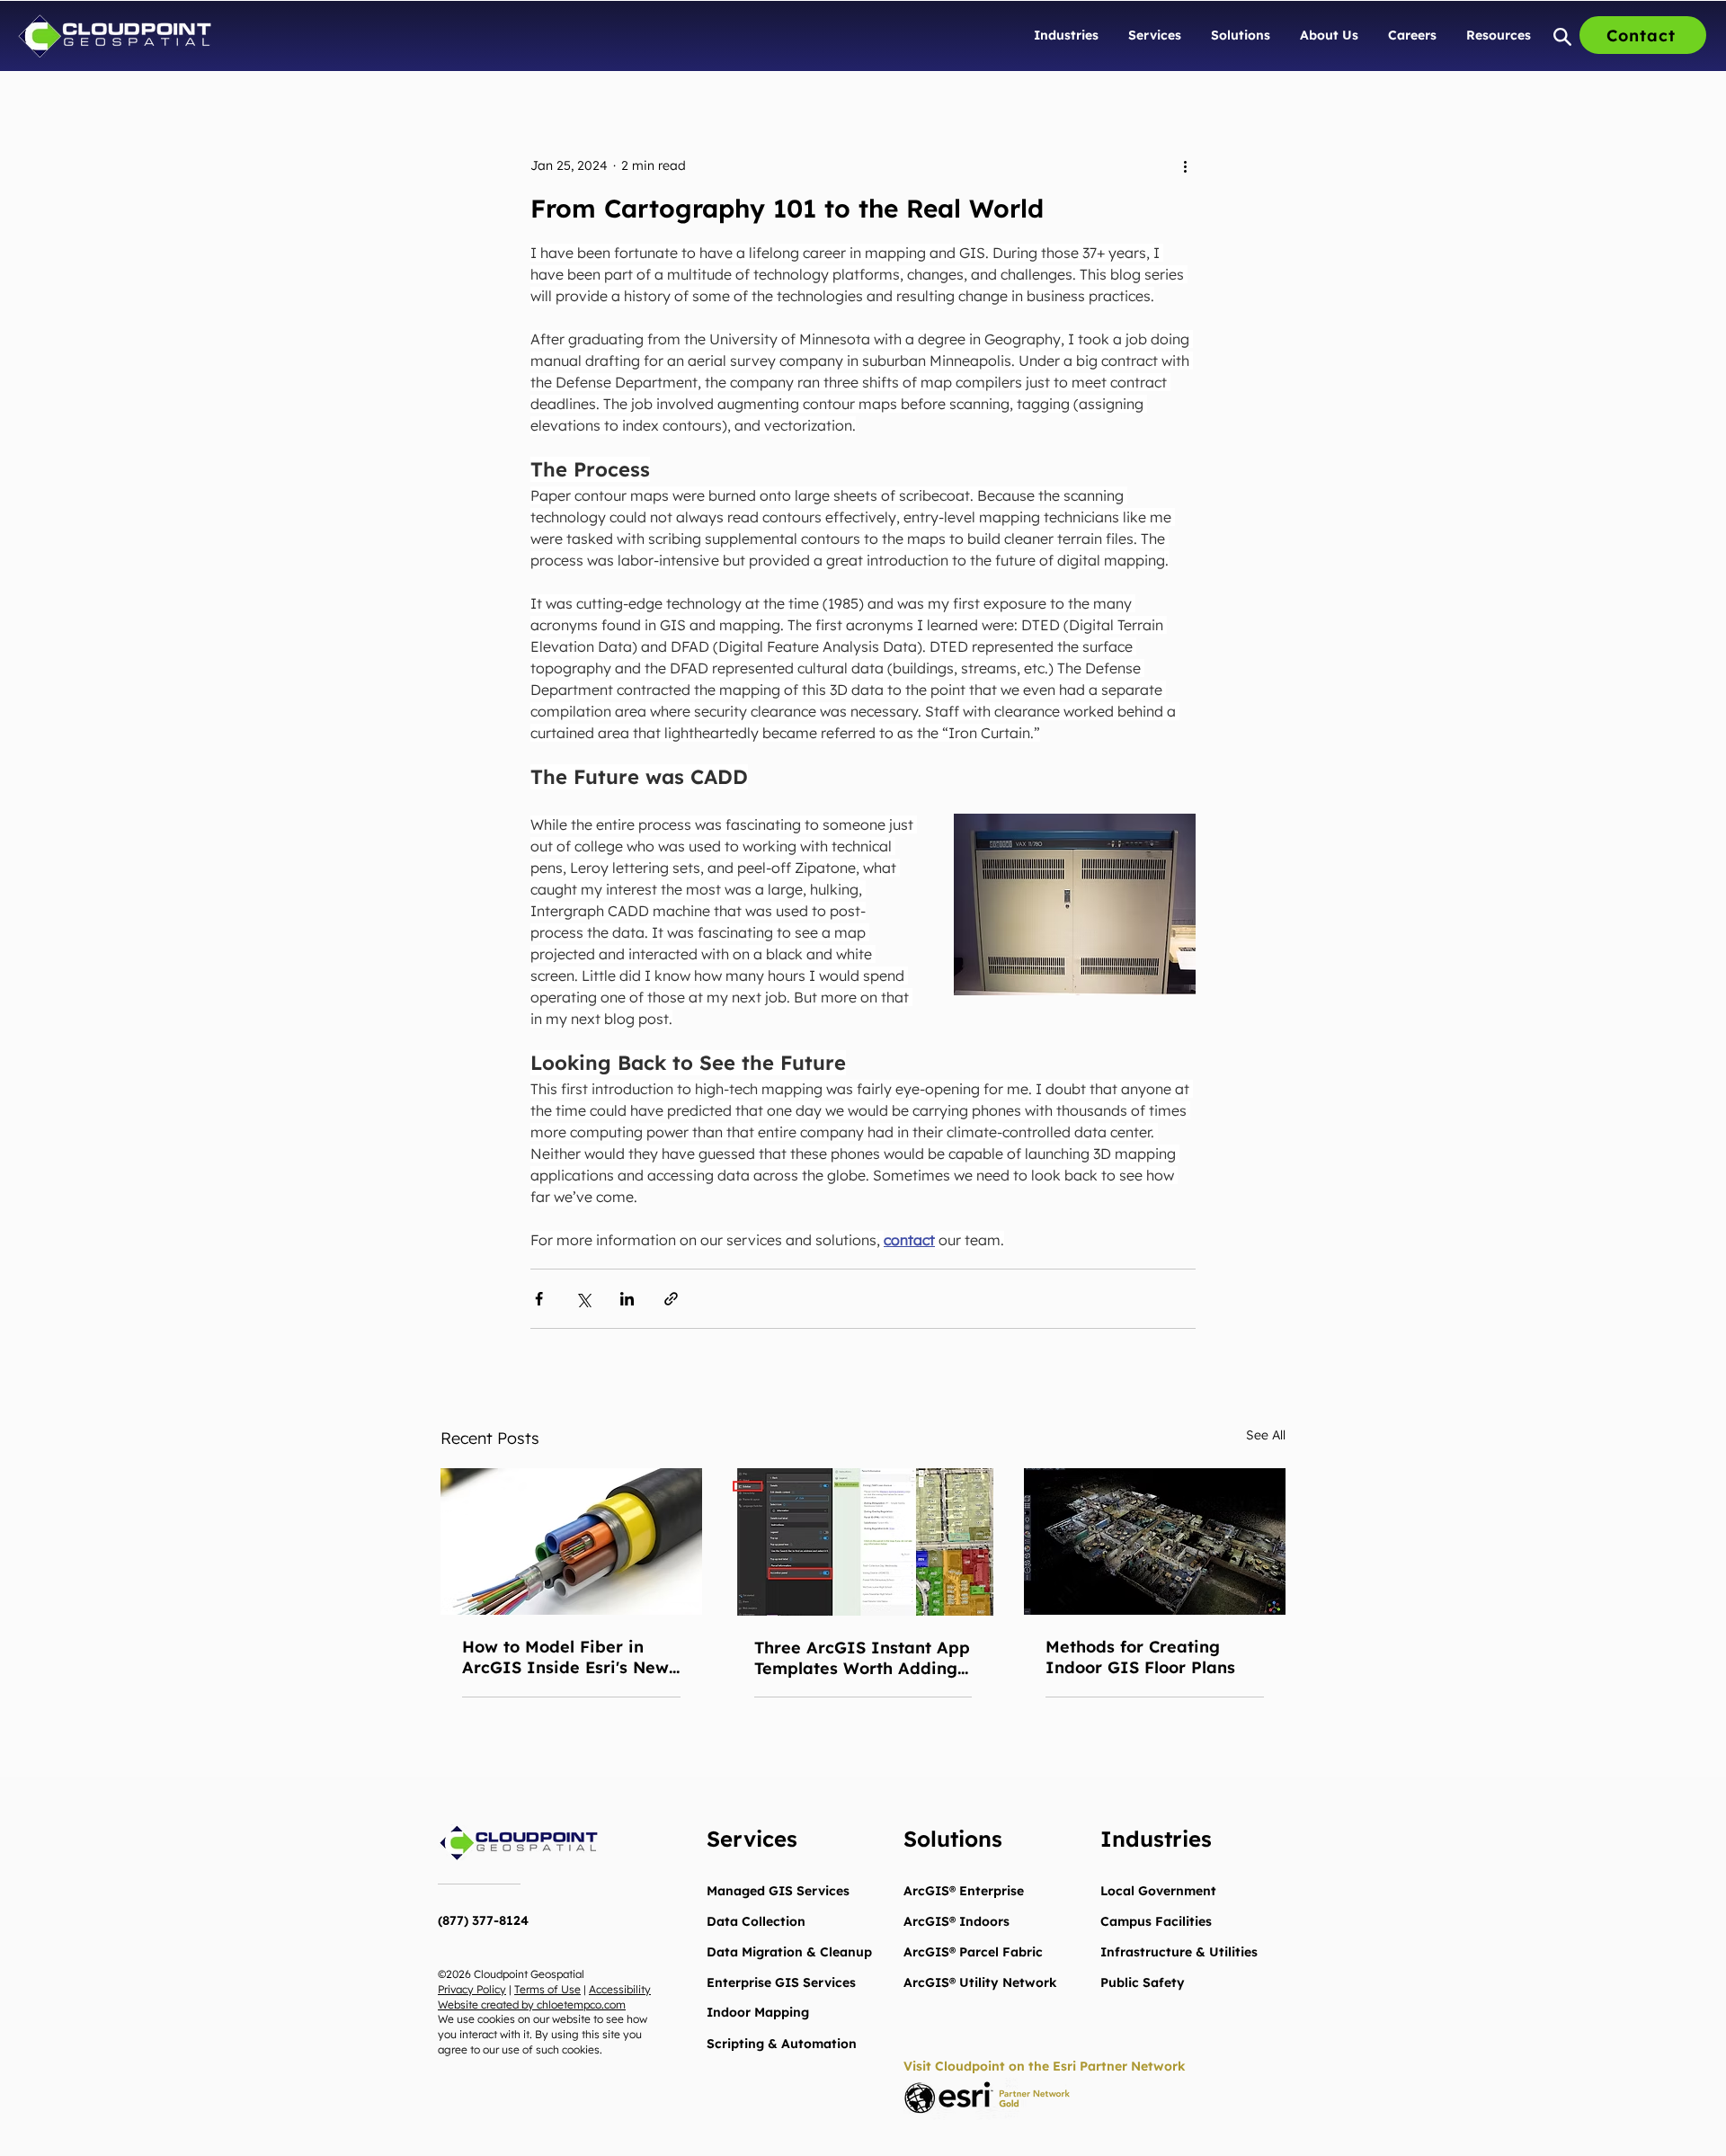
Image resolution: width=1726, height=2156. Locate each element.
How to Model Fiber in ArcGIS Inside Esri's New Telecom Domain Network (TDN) (567, 1657)
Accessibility (620, 1989)
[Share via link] (671, 1299)
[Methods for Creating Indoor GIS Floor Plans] (1155, 1541)
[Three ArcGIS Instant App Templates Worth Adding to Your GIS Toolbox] (863, 1542)
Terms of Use (547, 1989)
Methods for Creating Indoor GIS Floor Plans (1140, 1657)
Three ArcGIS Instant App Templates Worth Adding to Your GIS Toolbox (862, 1658)
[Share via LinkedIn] (627, 1299)
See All (1266, 1435)
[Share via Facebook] (539, 1299)
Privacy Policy (472, 1989)
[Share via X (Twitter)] (583, 1299)
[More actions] (1185, 165)
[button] (1067, 35)
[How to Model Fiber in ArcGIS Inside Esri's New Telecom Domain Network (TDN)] (571, 1541)
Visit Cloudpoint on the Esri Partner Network (1045, 2066)
